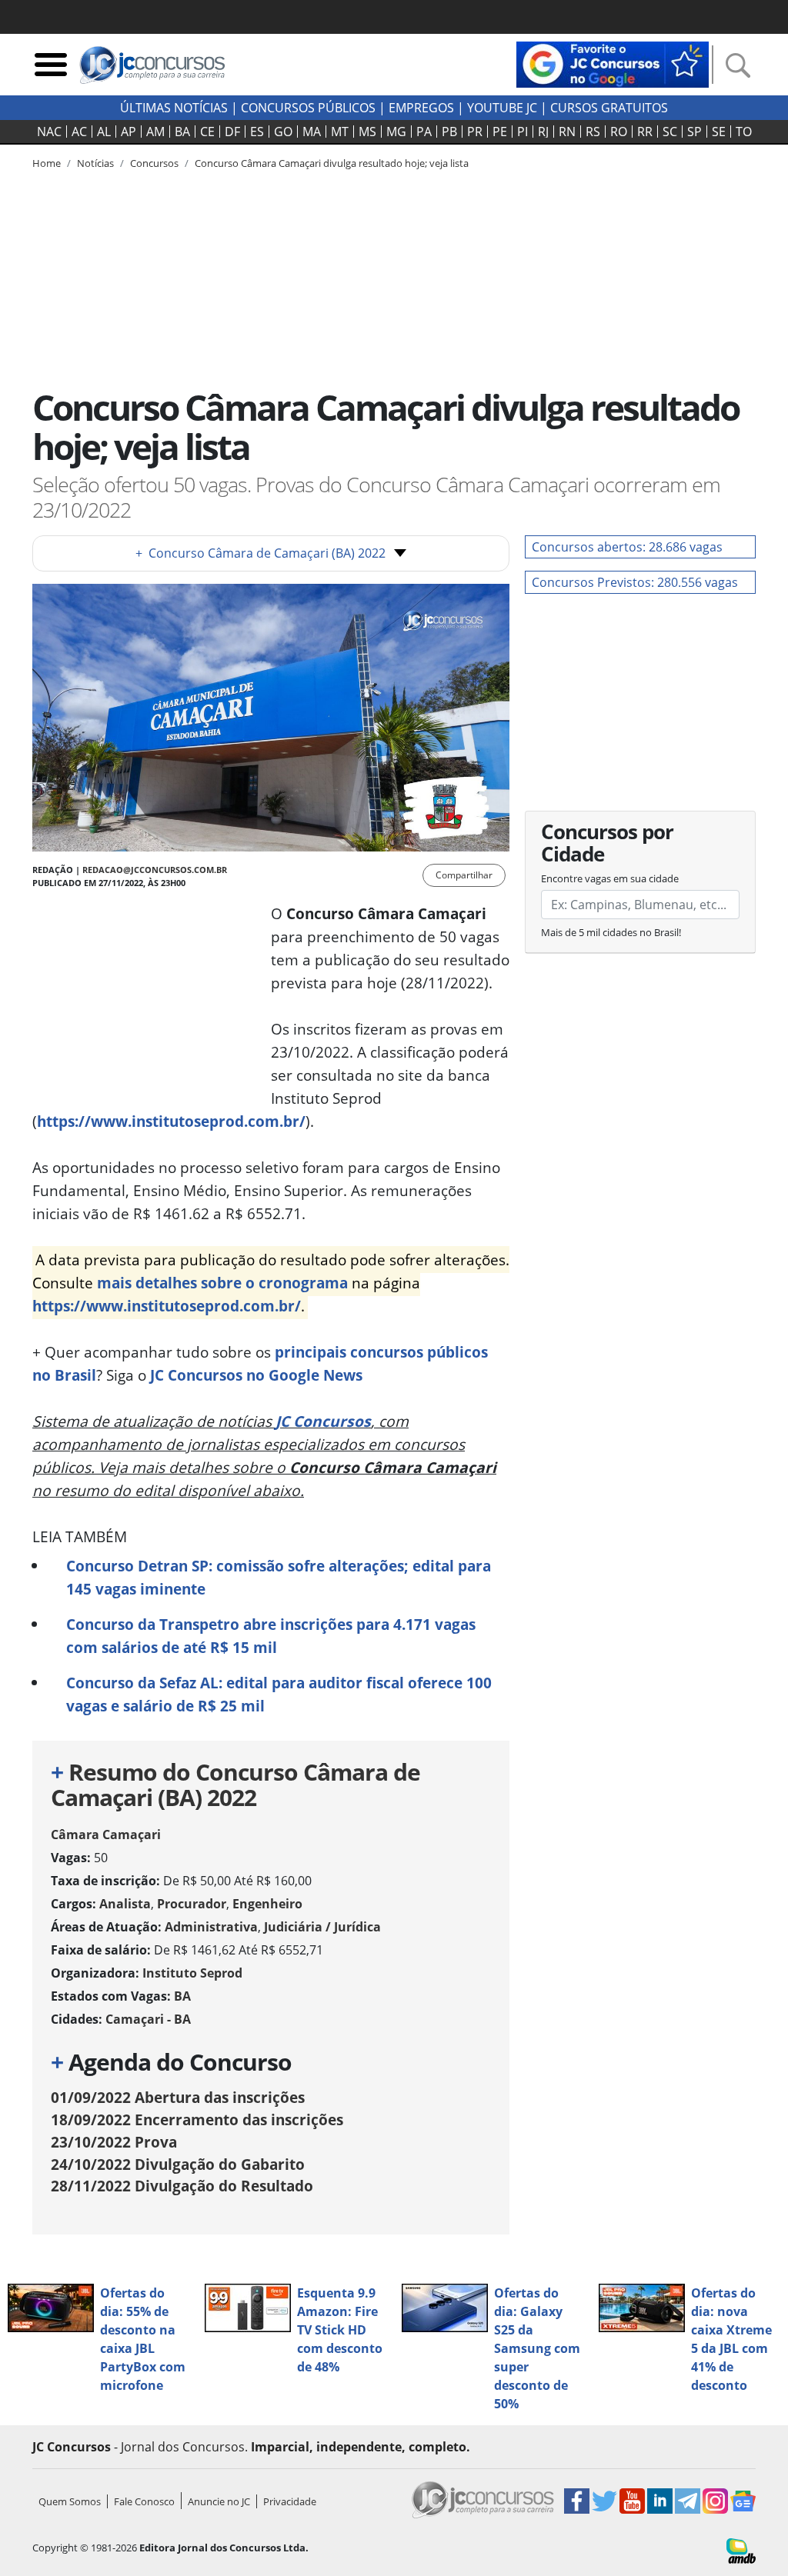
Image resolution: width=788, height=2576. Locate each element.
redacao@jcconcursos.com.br (155, 870)
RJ (543, 132)
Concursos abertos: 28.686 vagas (627, 547)
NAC (49, 132)
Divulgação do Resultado (182, 2186)
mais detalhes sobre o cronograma (222, 1283)
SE (719, 132)
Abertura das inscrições (178, 2097)
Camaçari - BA (148, 2019)
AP (129, 132)
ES (257, 132)
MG (396, 132)
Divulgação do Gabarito (178, 2164)
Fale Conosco (144, 2501)
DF (232, 132)
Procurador (192, 1904)
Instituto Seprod (192, 1973)
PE (500, 132)
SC (670, 132)
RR (645, 132)
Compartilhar (464, 875)
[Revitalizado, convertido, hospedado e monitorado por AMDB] (741, 2550)
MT (340, 132)
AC (79, 132)
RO (619, 132)
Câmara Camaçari (106, 1835)
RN (567, 132)
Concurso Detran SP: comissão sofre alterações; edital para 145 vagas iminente (279, 1577)
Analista (125, 1904)
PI (523, 132)
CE (207, 132)
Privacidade (290, 2501)
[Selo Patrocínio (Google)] (613, 63)
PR (475, 132)
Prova (114, 2142)
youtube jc (502, 108)
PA (424, 132)
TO (744, 132)
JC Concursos (323, 1421)
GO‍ (283, 132)
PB (449, 132)
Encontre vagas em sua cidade (610, 878)
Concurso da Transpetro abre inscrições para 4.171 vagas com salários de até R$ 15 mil (271, 1636)
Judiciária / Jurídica (322, 1927)
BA (182, 132)
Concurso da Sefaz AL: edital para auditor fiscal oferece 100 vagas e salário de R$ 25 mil (279, 1694)
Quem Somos (70, 2501)
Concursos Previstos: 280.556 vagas (635, 582)
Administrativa (211, 1927)
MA (312, 132)
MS (367, 132)
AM (155, 132)
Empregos (421, 108)
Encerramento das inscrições (197, 2119)
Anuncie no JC (219, 2501)
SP (695, 132)
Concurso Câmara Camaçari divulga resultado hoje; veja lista (332, 163)
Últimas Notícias (174, 108)
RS (593, 132)
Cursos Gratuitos (609, 108)
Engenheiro (267, 1904)
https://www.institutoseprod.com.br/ (171, 1121)
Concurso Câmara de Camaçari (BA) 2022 (260, 553)
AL (104, 132)
